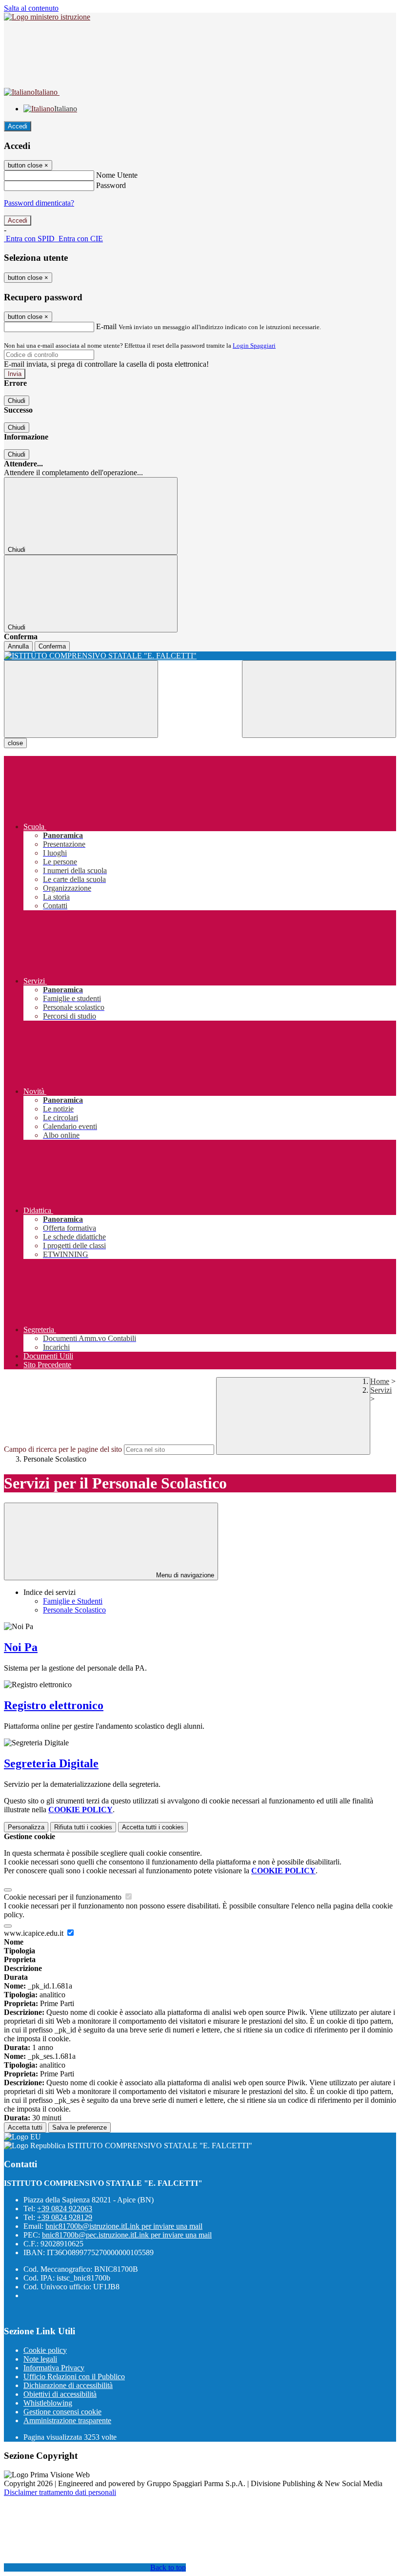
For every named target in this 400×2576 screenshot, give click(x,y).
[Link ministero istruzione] (47, 17)
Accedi (18, 126)
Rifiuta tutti (83, 1827)
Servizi (381, 1390)
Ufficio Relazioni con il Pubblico (74, 2377)
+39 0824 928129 (65, 2217)
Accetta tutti (153, 1827)
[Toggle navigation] (81, 699)
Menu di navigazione (184, 1575)
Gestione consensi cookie (62, 2412)
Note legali (40, 2359)
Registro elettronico (54, 1705)
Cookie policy (45, 2350)
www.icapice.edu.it (35, 1933)
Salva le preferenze (80, 2127)
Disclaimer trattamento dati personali (60, 2492)
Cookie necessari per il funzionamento (64, 1897)
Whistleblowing (48, 2403)
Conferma (52, 646)
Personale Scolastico (74, 1610)
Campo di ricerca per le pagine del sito (63, 1449)
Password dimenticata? (39, 203)
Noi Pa (21, 1647)
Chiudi (17, 401)
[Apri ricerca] (319, 699)
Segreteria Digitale (51, 1763)
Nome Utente (117, 175)
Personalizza (26, 1827)
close (15, 743)
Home (380, 1381)
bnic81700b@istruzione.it (124, 2226)
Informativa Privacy (54, 2368)
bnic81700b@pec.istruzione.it (127, 2235)
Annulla (18, 646)
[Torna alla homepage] (200, 656)
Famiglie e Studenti (73, 1601)
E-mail (106, 326)
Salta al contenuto (31, 8)
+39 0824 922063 (65, 2209)
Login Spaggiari (254, 346)
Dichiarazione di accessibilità (68, 2385)
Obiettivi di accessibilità (60, 2394)
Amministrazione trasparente (67, 2420)
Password (111, 185)
